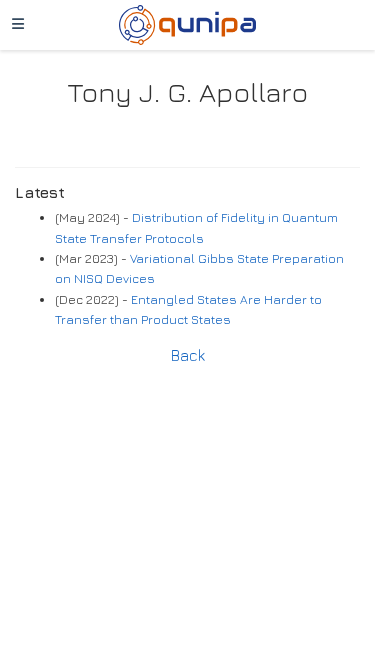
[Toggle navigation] (18, 25)
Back (188, 355)
